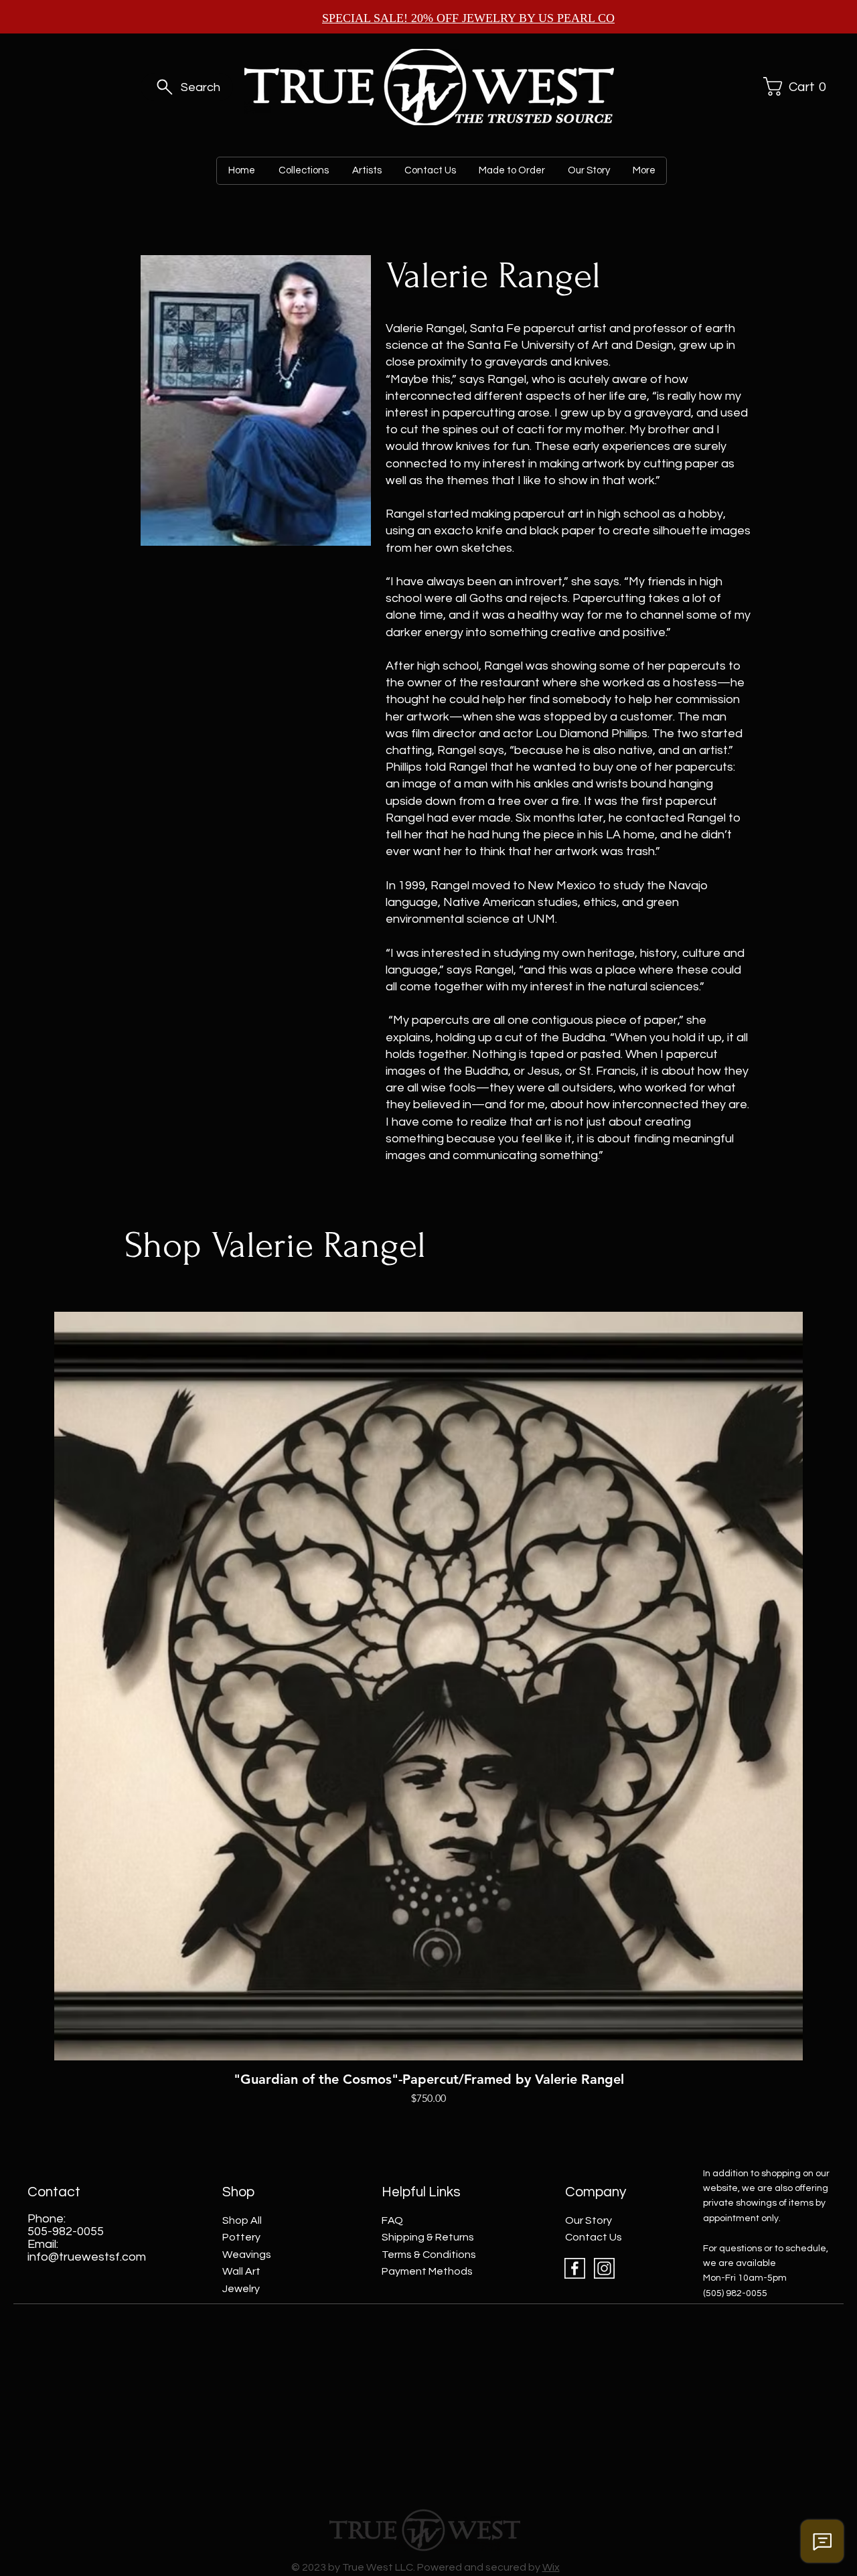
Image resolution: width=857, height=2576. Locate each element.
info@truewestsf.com (87, 2257)
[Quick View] (428, 1686)
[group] (428, 1709)
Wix (551, 2567)
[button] (793, 86)
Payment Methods (427, 2271)
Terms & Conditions (429, 2255)
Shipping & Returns (428, 2237)
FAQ (392, 2220)
